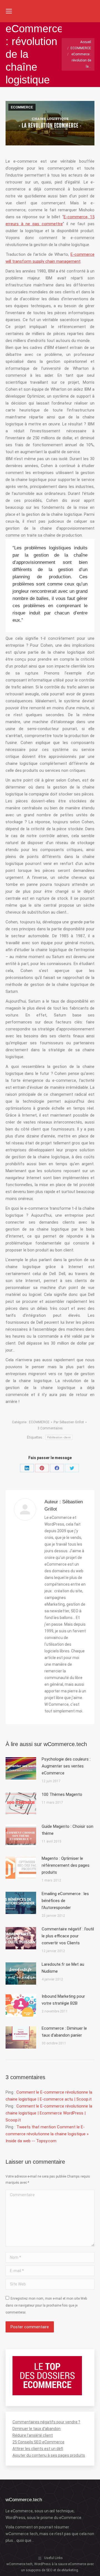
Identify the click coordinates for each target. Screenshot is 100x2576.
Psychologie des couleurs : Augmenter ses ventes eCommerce (66, 1766)
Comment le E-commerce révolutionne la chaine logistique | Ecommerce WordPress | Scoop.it (49, 2113)
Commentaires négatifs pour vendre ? (46, 2422)
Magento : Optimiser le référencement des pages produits (66, 1865)
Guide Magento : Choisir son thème (67, 1830)
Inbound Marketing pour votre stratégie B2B (63, 2000)
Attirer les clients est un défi (38, 2449)
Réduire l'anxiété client (33, 2435)
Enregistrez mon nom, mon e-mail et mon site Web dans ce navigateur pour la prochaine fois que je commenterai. (46, 2305)
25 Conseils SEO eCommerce (38, 2442)
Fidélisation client (59, 1437)
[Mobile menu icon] (9, 11)
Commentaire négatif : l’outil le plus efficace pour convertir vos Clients (68, 1936)
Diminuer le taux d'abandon (37, 2429)
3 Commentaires (50, 1428)
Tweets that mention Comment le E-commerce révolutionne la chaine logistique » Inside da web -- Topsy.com (47, 2134)
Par (69, 1422)
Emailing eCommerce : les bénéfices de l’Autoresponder (65, 1901)
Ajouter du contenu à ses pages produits (49, 2455)
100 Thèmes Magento (62, 1794)
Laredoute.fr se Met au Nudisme (63, 1968)
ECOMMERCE (22, 107)
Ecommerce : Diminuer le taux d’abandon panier (64, 2032)
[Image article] (21, 1768)
